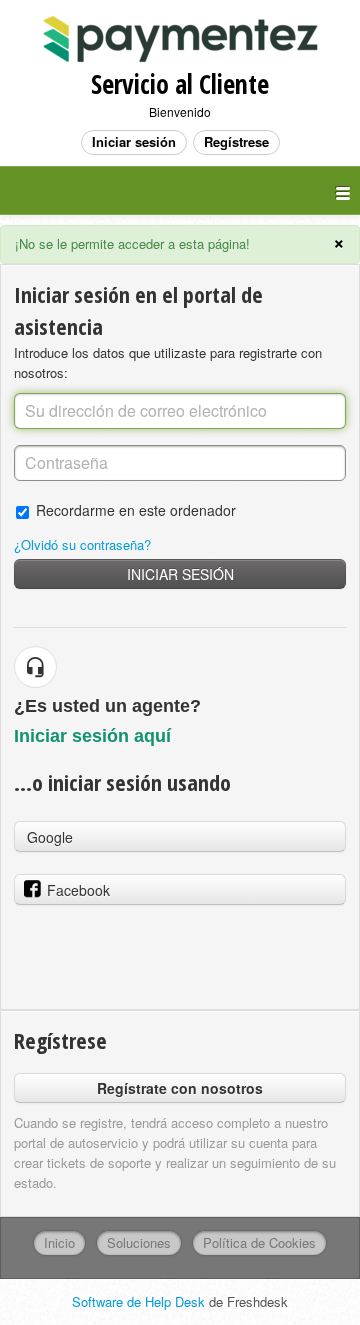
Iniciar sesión (180, 574)
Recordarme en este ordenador (136, 509)
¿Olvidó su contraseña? (82, 544)
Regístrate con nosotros (180, 1088)
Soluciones (139, 1242)
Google (50, 837)
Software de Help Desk (140, 1301)
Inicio (59, 1242)
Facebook (78, 890)
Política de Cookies (259, 1242)
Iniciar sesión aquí (92, 736)
